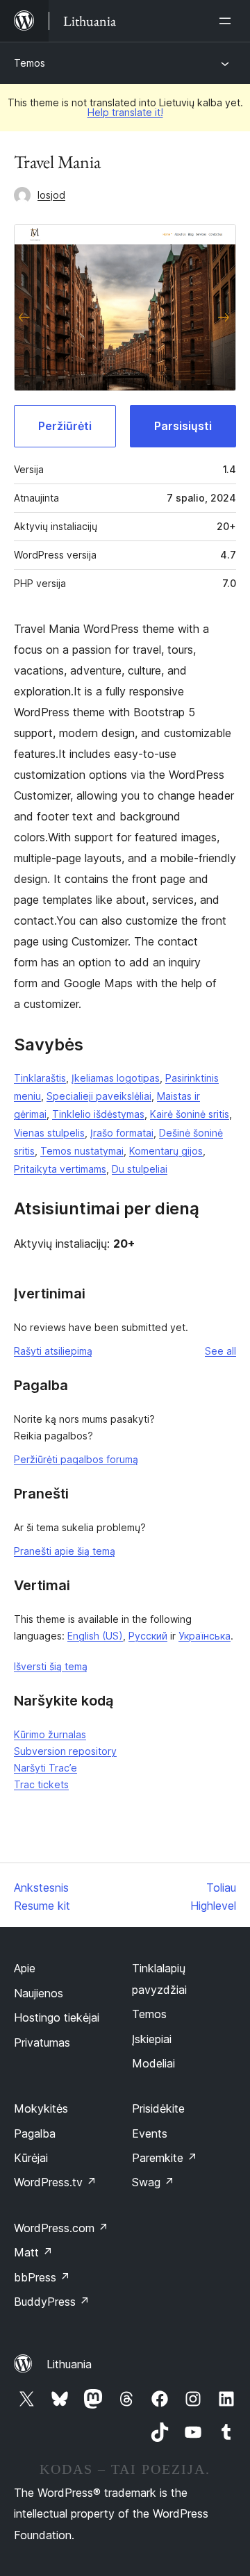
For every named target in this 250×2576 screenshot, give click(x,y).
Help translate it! (125, 112)
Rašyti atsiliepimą (53, 1351)
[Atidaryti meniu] (228, 21)
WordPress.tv (55, 2182)
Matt (33, 2252)
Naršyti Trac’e (45, 1768)
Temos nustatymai (82, 1151)
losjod (51, 195)
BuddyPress (52, 2302)
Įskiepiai (152, 2039)
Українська (205, 1636)
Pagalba (35, 2133)
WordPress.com (61, 2228)
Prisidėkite (158, 2108)
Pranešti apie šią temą (65, 1551)
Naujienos (39, 1993)
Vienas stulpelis (49, 1133)
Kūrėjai (31, 2158)
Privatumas (42, 2042)
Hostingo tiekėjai (57, 2017)
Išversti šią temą (51, 1666)
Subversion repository (65, 1751)
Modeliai (153, 2063)
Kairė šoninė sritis (190, 1114)
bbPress (42, 2277)
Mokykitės (41, 2108)
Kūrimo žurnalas (50, 1734)
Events (150, 2133)
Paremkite (165, 2158)
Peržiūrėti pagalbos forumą (76, 1459)
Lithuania (69, 2364)
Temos (30, 63)
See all (220, 1351)
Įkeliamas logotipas (116, 1078)
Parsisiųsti (183, 426)
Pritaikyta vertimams (60, 1169)
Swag (153, 2182)
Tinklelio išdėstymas (98, 1114)
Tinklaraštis (40, 1078)
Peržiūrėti (65, 426)
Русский (148, 1636)
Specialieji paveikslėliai (99, 1096)
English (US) (95, 1636)
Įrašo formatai (122, 1133)
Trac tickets (41, 1784)
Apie (25, 1968)
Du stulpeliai (140, 1169)
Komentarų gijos (166, 1151)
